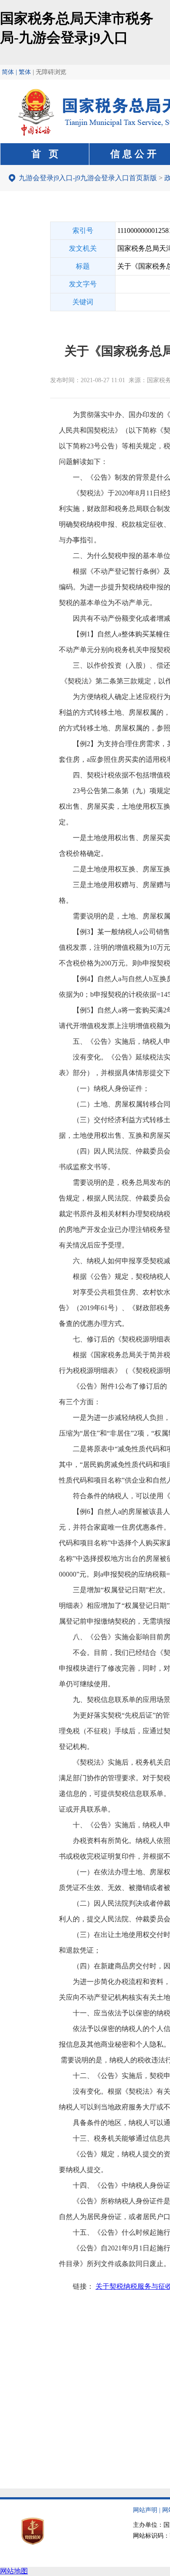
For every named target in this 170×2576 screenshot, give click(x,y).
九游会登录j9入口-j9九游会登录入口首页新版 (88, 178)
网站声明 (145, 2510)
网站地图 (14, 2571)
